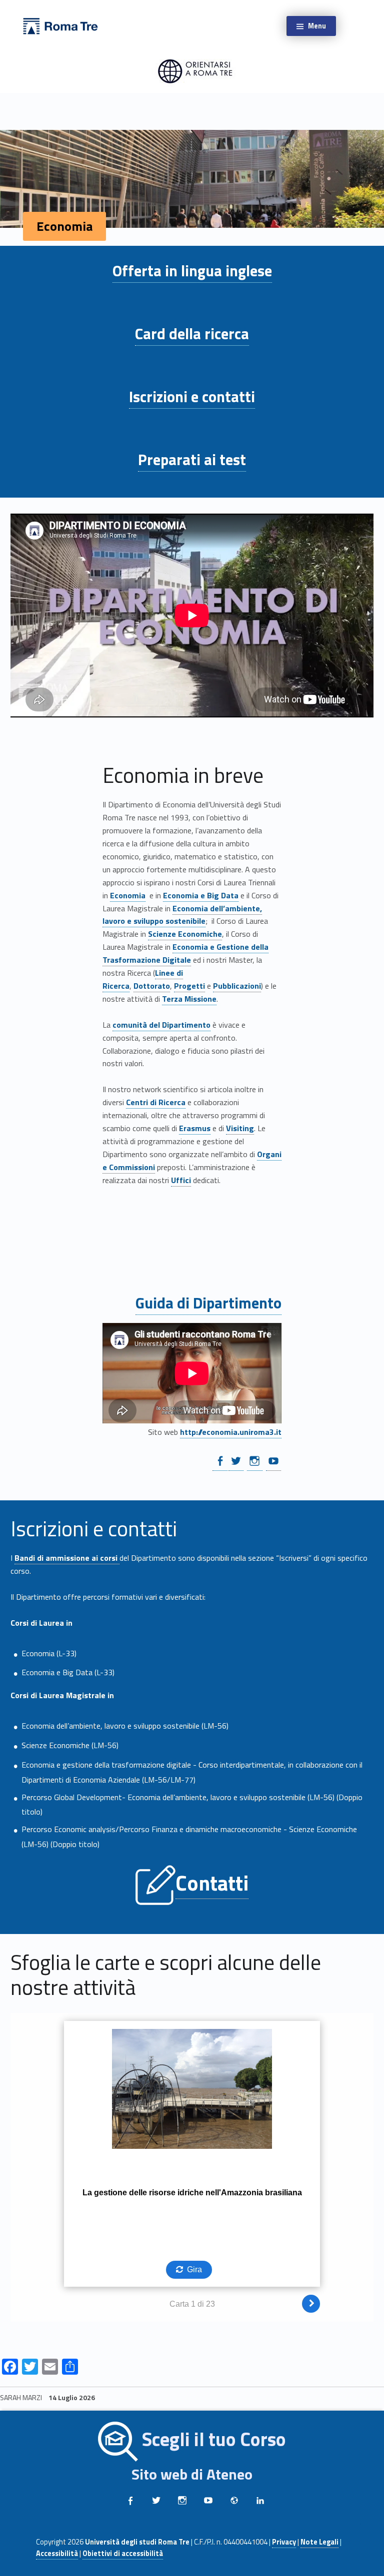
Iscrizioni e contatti (192, 397)
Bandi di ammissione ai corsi (67, 1558)
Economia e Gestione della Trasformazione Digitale (185, 953)
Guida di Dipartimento (208, 1303)
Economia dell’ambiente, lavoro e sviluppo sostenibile (182, 915)
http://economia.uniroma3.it (231, 1432)
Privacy (284, 2542)
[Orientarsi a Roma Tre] (60, 25)
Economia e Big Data (201, 895)
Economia (128, 895)
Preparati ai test (192, 460)
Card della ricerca (192, 334)
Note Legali (319, 2542)
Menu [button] (317, 26)
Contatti (212, 1883)
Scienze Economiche (185, 934)
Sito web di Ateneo (192, 2474)
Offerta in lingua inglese (192, 271)
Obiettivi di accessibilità (123, 2554)
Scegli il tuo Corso (214, 2440)
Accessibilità (57, 2554)
